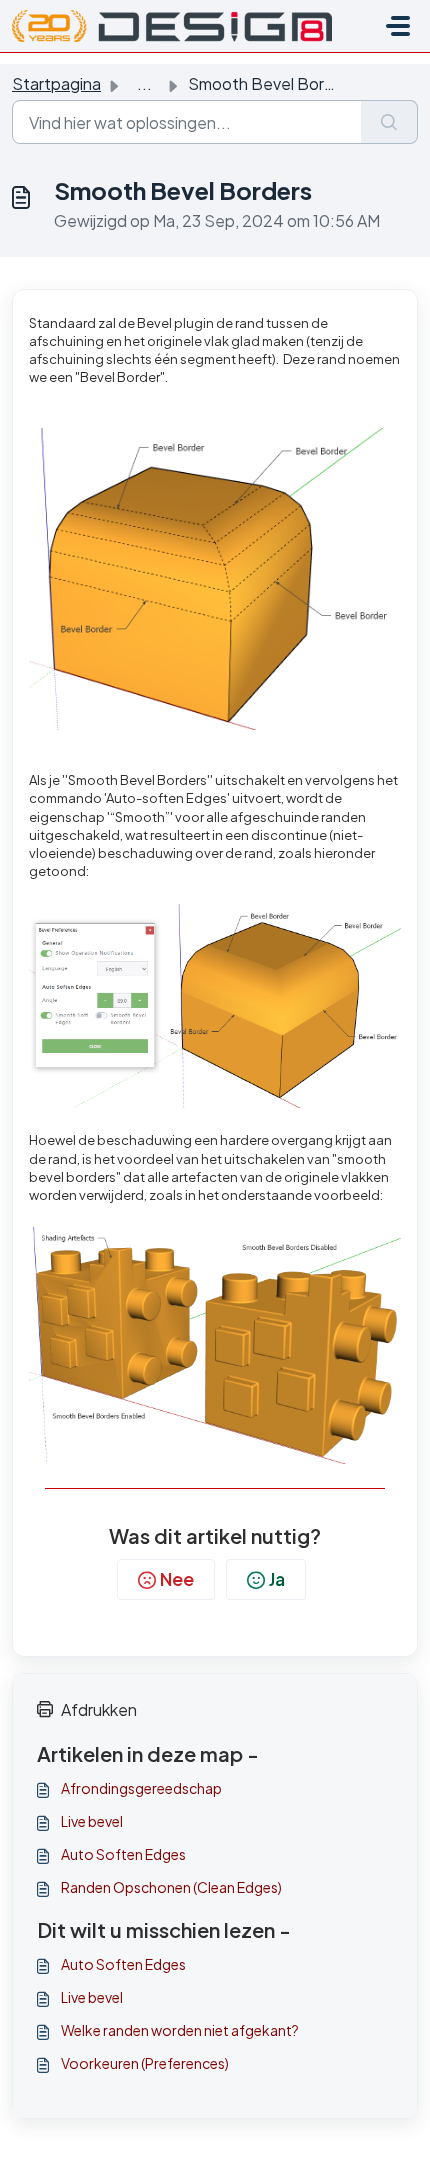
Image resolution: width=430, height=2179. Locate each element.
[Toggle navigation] (398, 26)
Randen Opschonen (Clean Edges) (171, 1887)
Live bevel (92, 1821)
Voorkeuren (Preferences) (145, 2063)
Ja (277, 1578)
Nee (177, 1578)
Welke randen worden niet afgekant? (180, 2030)
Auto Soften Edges (123, 1854)
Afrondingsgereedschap (141, 1788)
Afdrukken (99, 1709)
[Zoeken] (389, 122)
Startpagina (56, 83)
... (144, 83)
